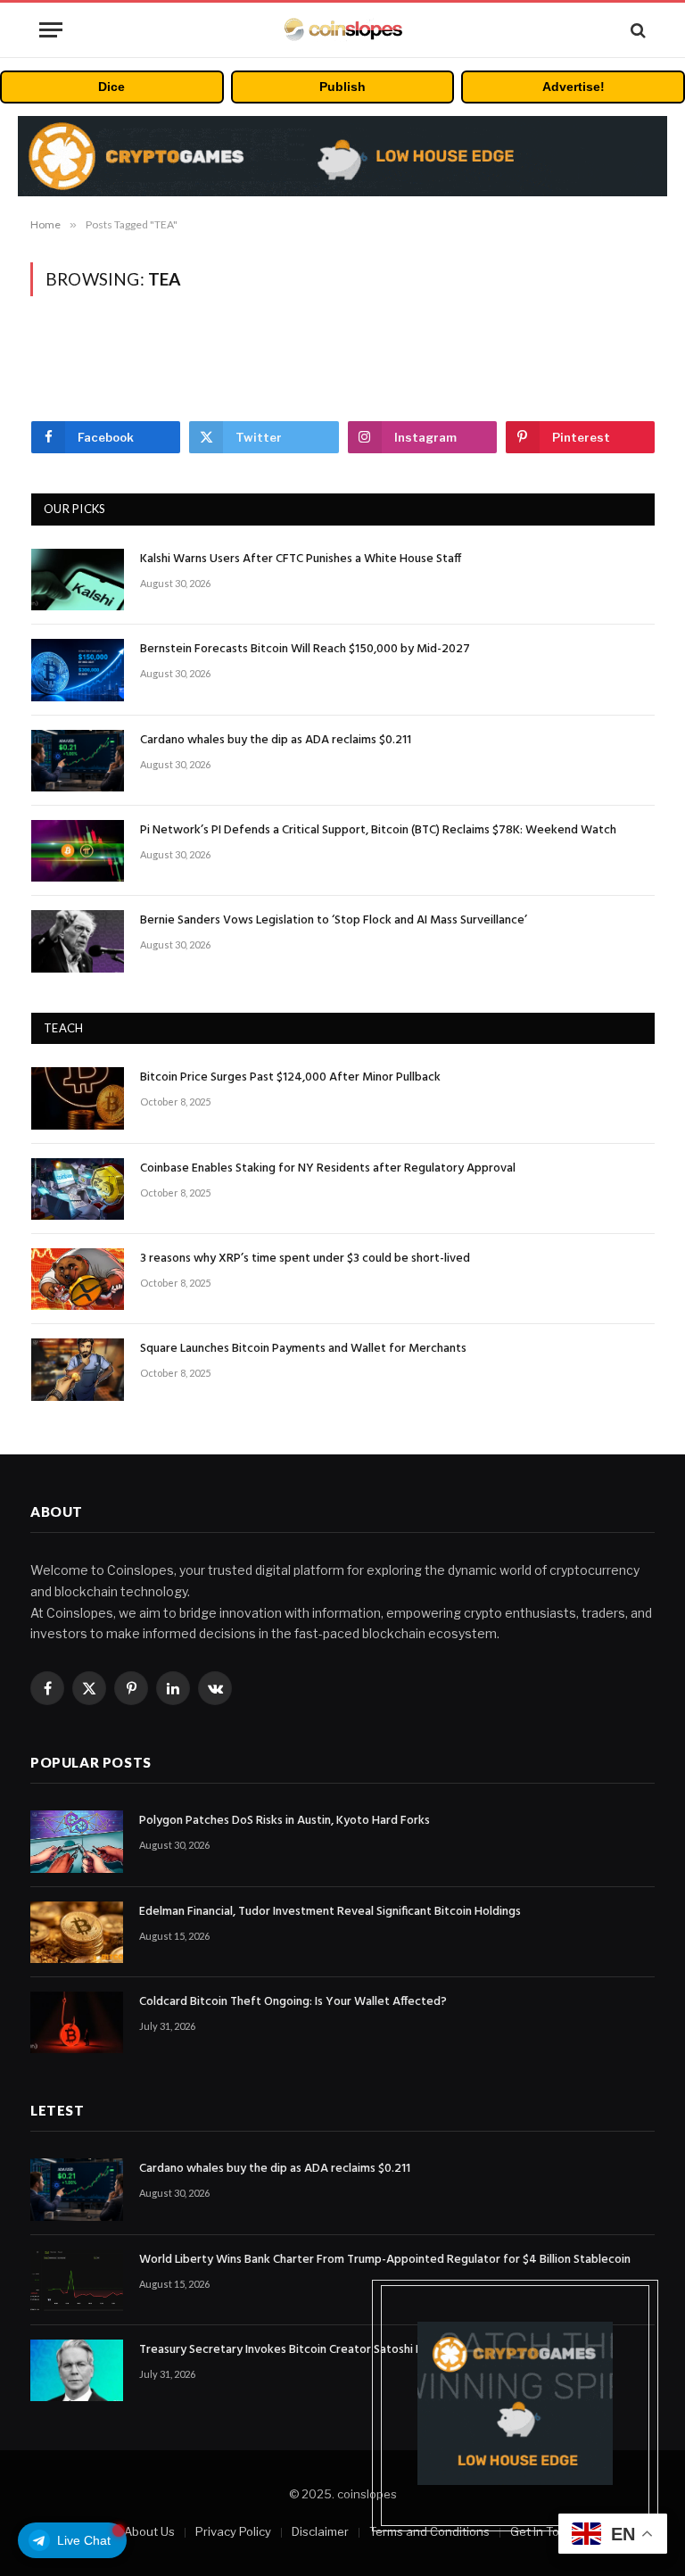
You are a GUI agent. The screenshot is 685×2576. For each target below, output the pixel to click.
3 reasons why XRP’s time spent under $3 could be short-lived (305, 1259)
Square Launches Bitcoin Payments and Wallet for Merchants (303, 1349)
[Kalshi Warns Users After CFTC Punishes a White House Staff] (78, 580)
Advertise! (574, 87)
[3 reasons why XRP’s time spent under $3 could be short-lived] (78, 1279)
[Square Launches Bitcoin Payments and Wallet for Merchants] (78, 1369)
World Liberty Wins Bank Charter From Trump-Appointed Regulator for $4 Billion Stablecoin (385, 2260)
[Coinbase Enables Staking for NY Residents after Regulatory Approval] (78, 1189)
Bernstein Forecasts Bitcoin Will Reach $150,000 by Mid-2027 (305, 650)
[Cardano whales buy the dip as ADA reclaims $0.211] (78, 761)
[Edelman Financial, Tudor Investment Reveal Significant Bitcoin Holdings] (77, 1932)
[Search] (636, 30)
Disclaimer (320, 2531)
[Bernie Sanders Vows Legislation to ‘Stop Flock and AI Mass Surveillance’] (78, 941)
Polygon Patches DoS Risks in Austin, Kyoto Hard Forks (285, 1821)
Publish (342, 87)
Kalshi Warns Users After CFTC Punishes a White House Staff (301, 559)
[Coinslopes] (342, 30)
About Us (149, 2531)
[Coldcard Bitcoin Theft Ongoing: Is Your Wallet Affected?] (77, 2022)
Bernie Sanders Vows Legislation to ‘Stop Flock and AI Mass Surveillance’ (334, 921)
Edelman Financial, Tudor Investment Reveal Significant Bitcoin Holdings (330, 1912)
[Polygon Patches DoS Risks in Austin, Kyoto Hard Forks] (77, 1841)
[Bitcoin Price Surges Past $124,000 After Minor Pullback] (78, 1098)
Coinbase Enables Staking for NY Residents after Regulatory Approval (328, 1169)
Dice (111, 87)
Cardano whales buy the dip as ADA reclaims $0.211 (276, 741)
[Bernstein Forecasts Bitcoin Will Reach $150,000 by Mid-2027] (78, 670)
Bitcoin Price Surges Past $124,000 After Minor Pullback (290, 1078)
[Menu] (51, 30)
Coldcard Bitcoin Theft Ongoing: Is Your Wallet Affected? (293, 2002)
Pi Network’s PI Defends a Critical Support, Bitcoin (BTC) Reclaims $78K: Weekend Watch (378, 831)
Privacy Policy (233, 2531)
